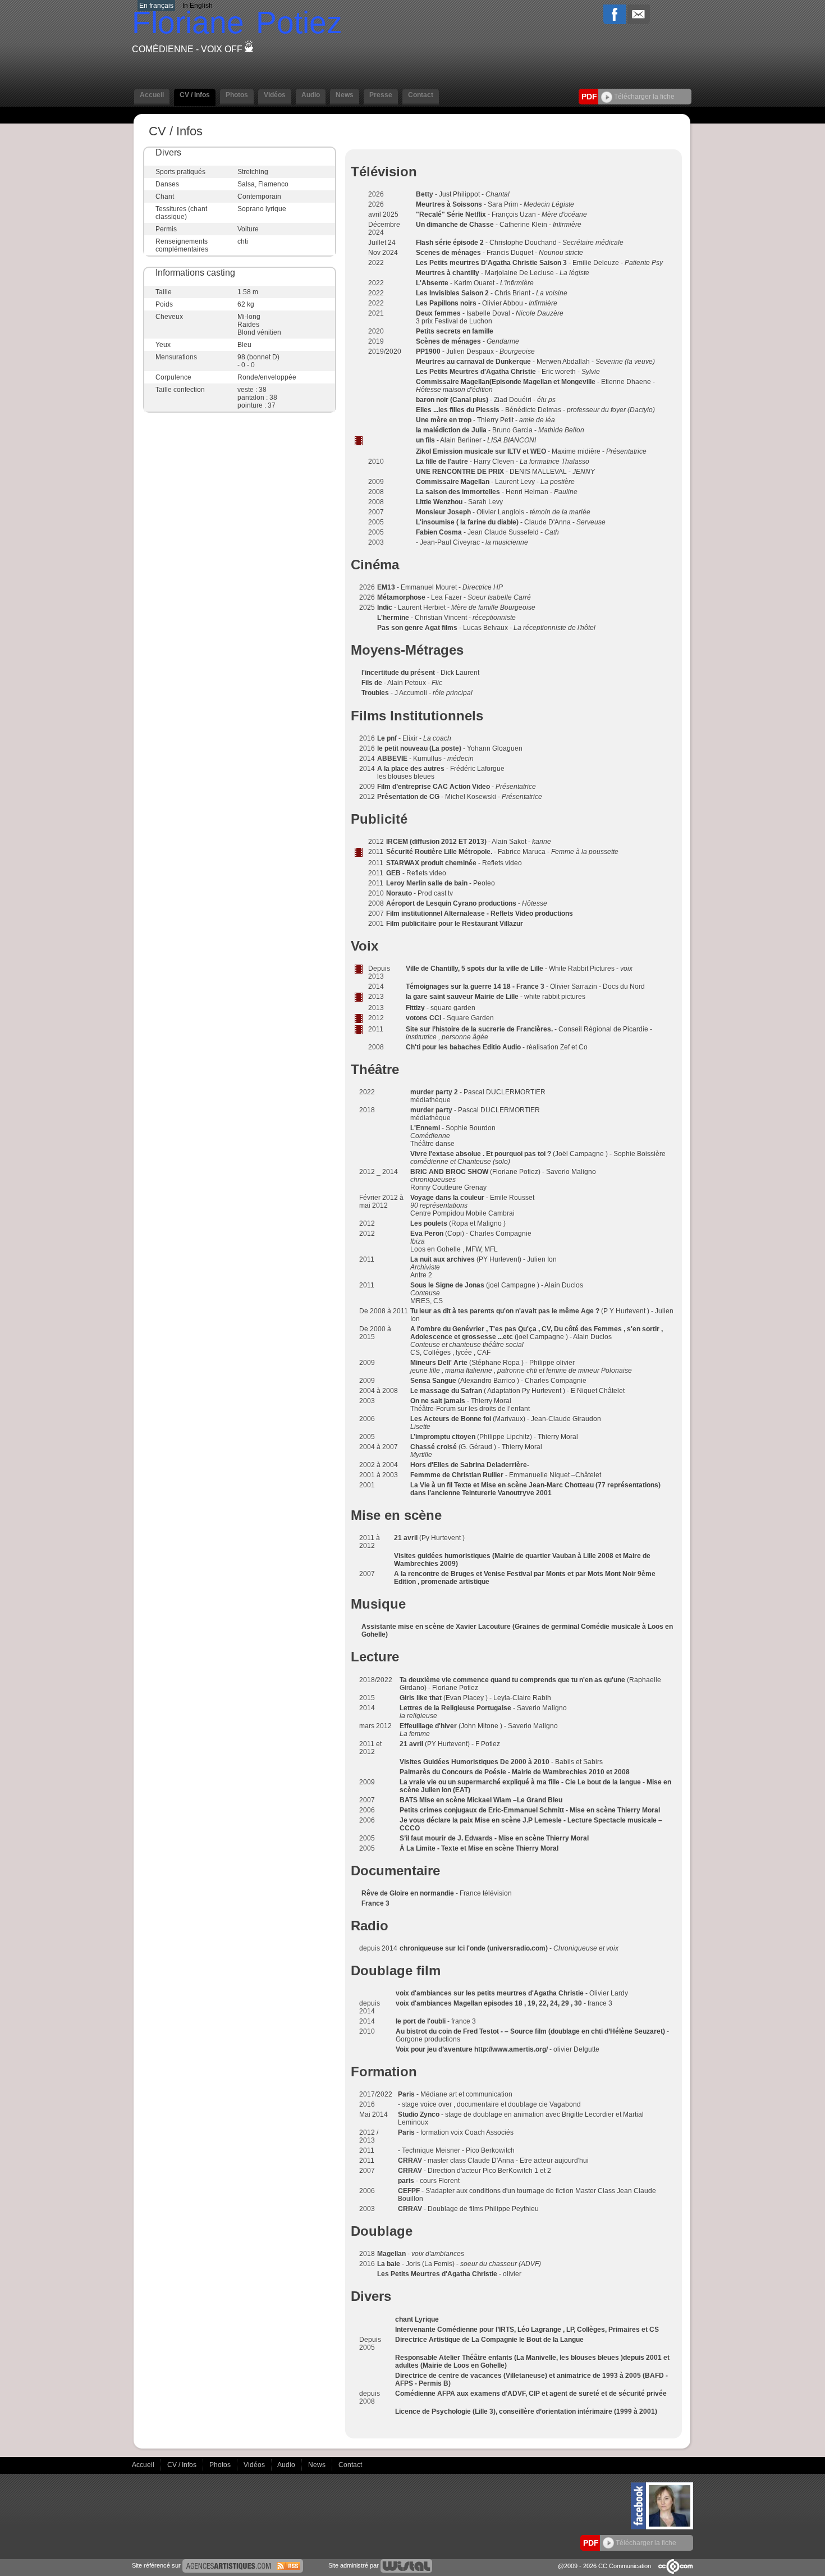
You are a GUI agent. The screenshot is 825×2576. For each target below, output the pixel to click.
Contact (350, 2464)
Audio (287, 2464)
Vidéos (255, 2464)
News (318, 2464)
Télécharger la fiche (643, 97)
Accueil (144, 2464)
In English (198, 6)
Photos (221, 2464)
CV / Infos (183, 2464)
